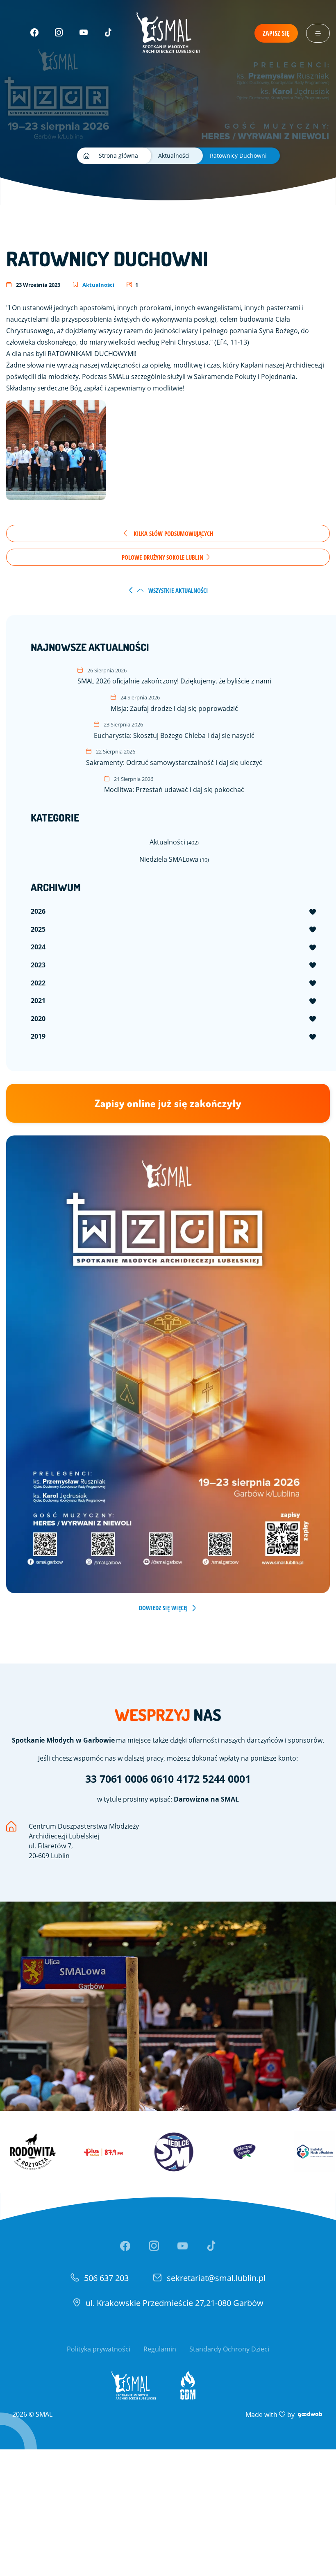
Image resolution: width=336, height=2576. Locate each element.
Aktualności (98, 285)
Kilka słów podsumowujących (173, 533)
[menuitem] (174, 912)
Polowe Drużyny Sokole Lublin (163, 557)
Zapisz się (276, 33)
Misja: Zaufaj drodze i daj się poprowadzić (174, 703)
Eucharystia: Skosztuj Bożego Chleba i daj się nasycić (174, 730)
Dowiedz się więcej (163, 1608)
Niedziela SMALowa (174, 859)
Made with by (285, 2414)
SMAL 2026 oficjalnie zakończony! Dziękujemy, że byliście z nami (174, 676)
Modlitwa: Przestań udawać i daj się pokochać (174, 785)
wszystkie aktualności (177, 590)
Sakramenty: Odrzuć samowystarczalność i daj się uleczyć (174, 757)
